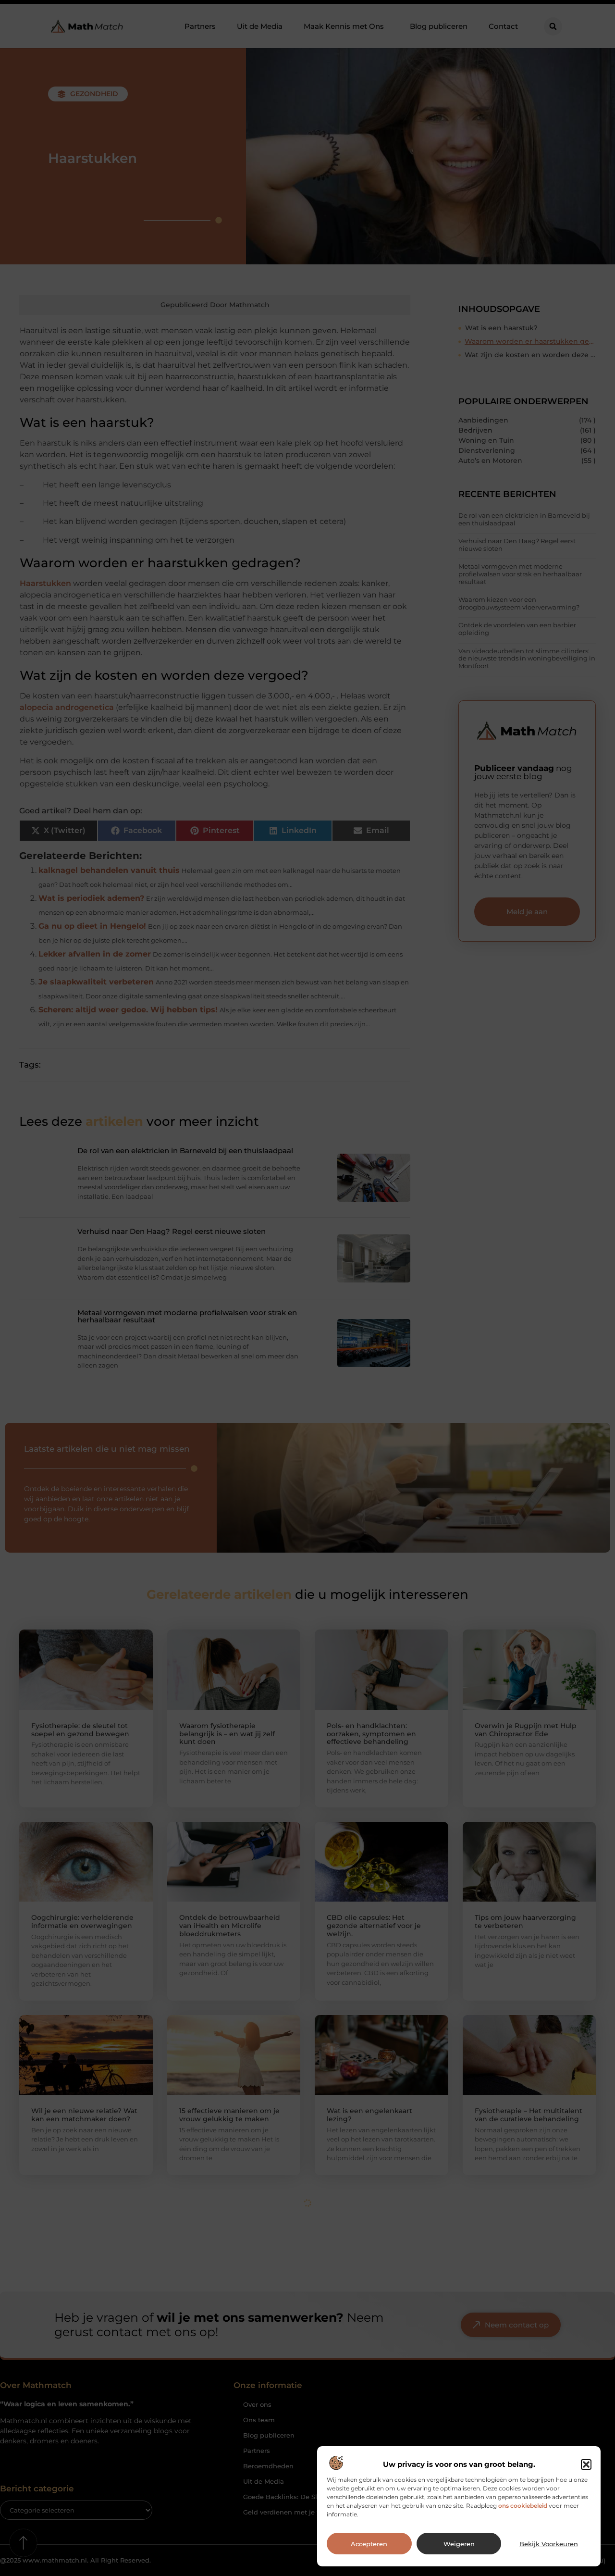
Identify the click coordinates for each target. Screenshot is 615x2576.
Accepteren (369, 2544)
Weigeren (459, 2544)
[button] (586, 2464)
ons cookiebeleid (523, 2506)
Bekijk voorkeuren (549, 2544)
